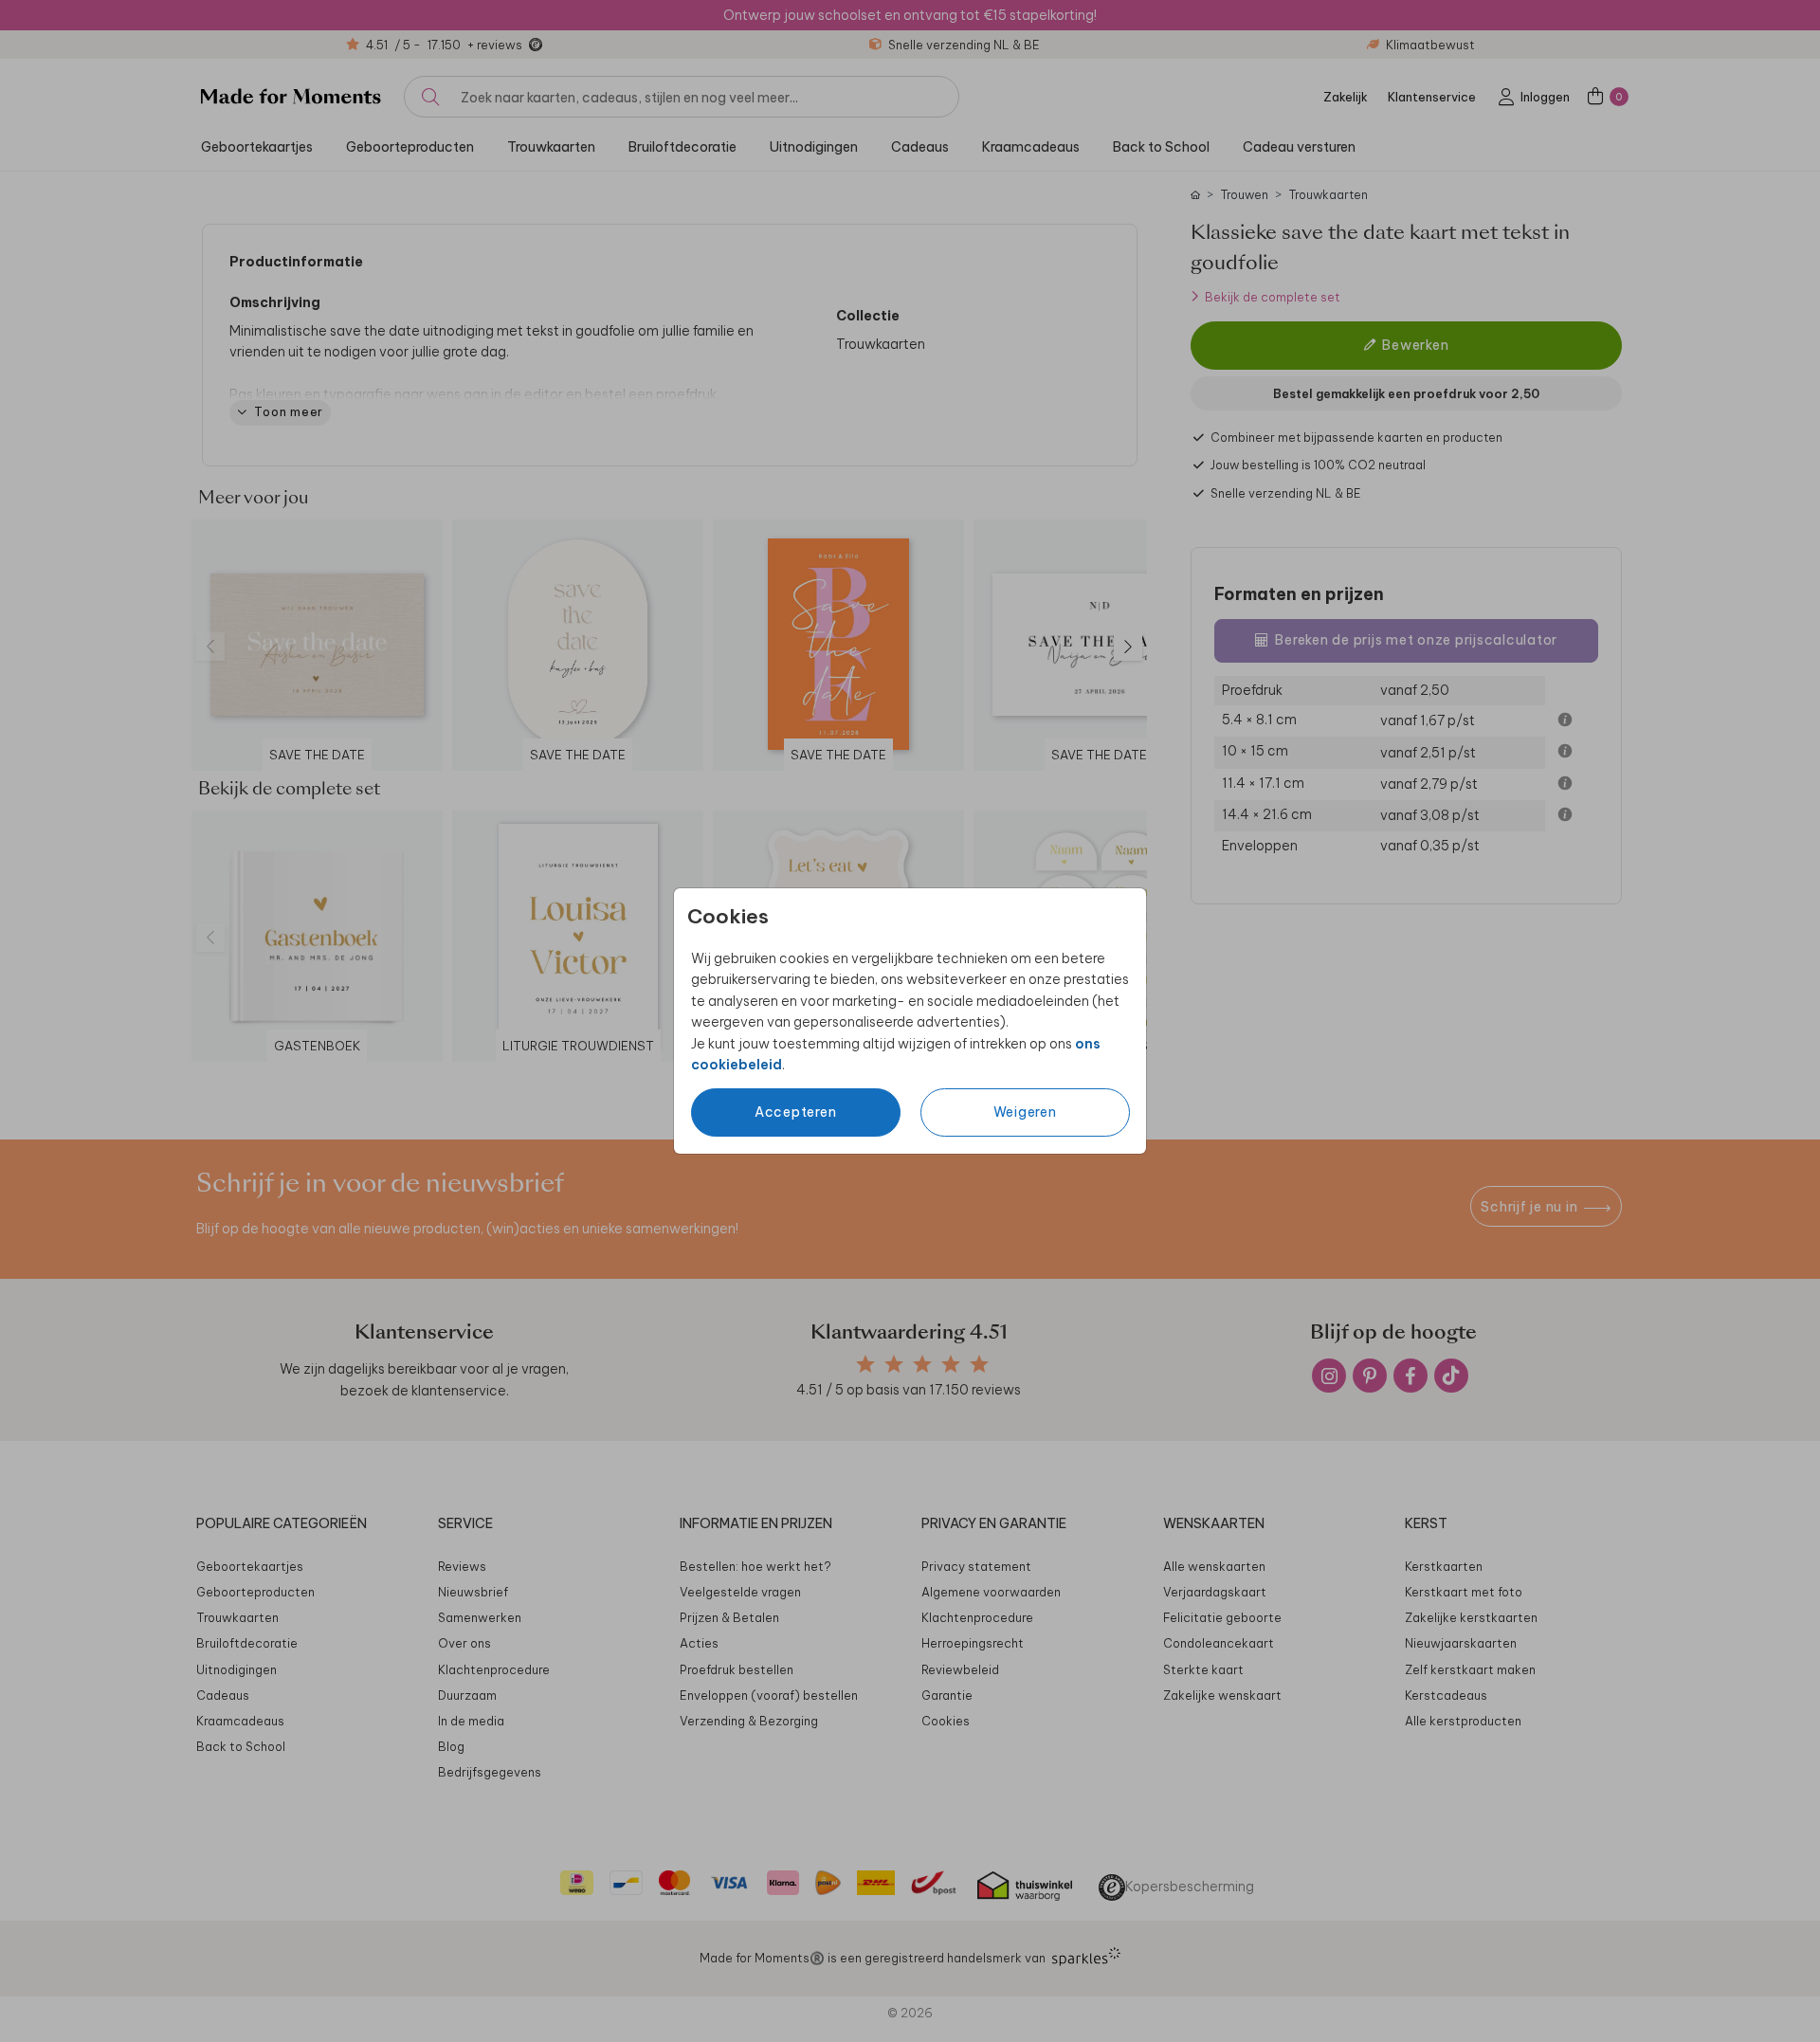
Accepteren (796, 1112)
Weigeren (1025, 1112)
